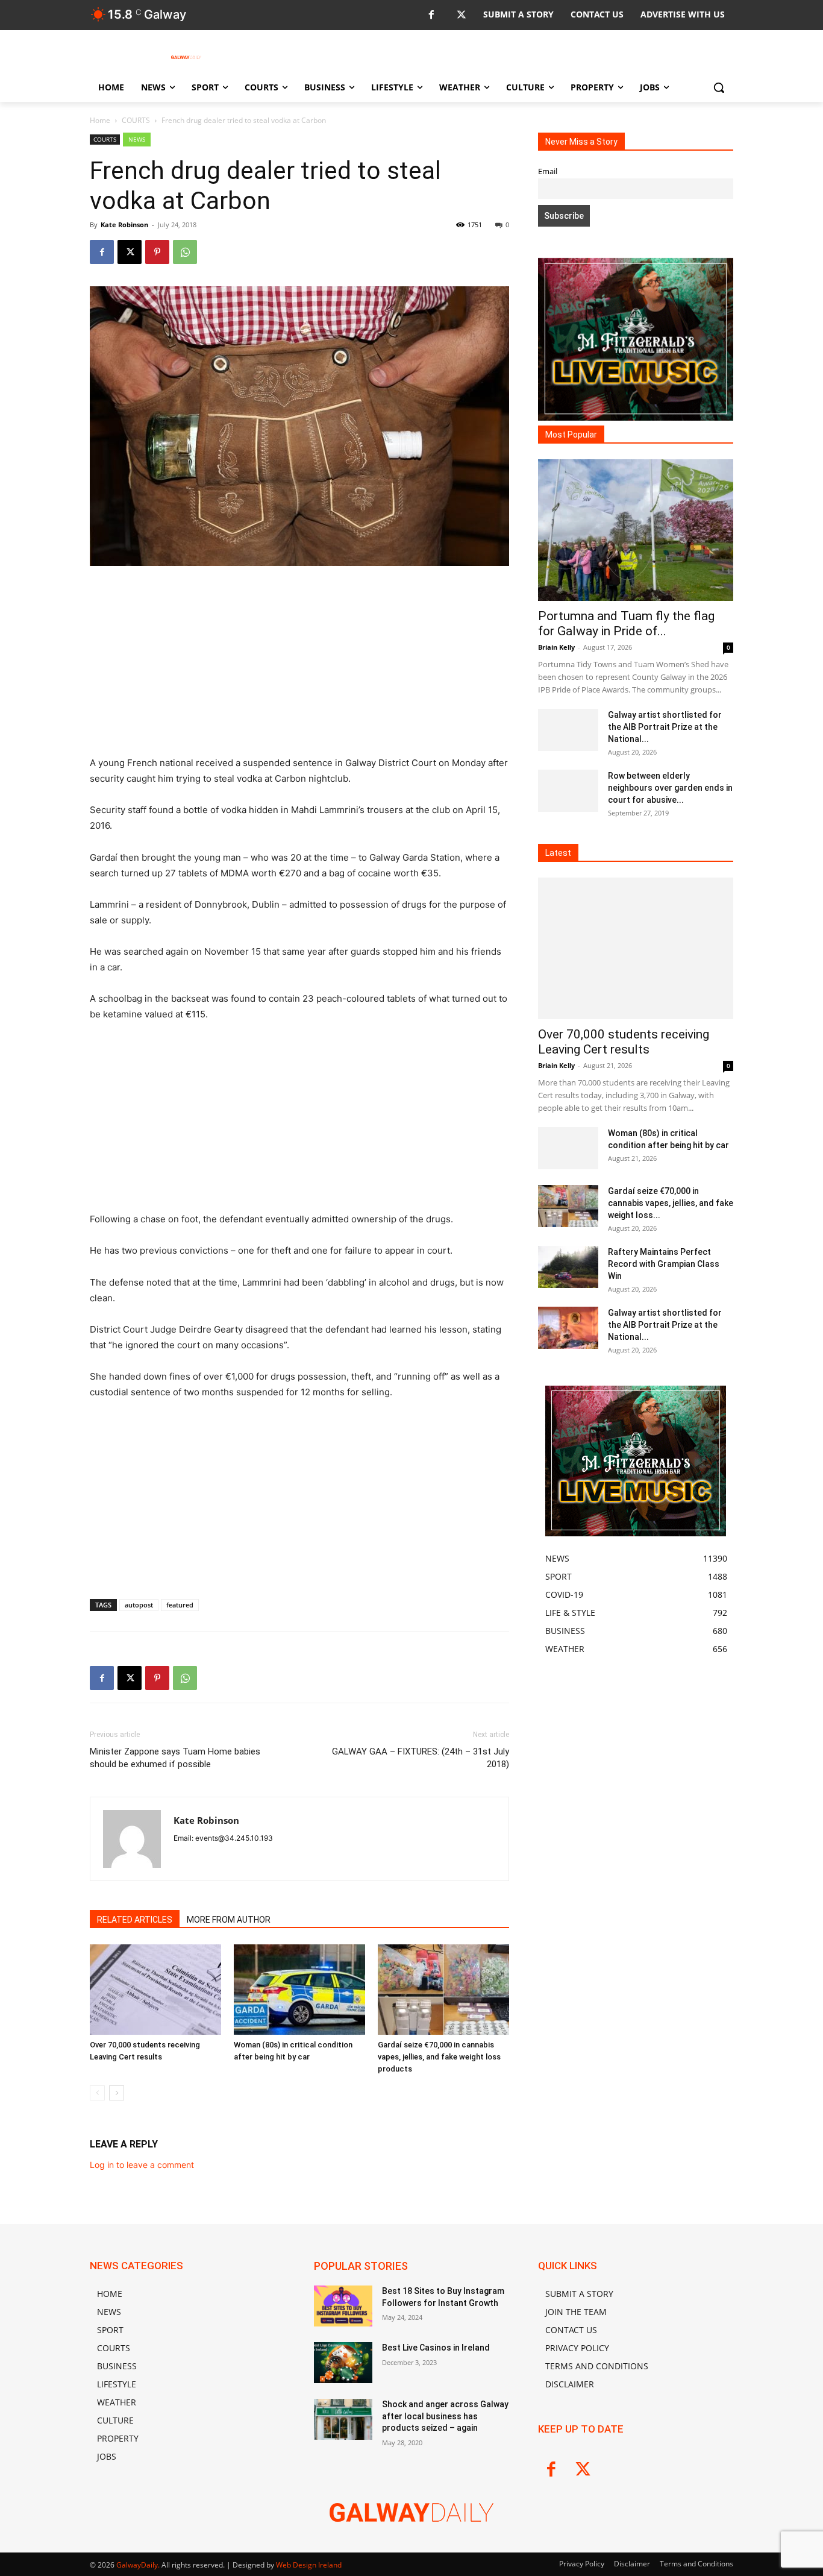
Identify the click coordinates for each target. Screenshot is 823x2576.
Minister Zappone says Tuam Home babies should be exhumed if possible (175, 1758)
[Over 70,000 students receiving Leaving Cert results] (155, 1990)
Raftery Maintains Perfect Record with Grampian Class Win (664, 1264)
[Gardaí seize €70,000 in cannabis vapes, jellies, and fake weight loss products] (443, 1990)
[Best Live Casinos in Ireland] (343, 2363)
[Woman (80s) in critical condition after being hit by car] (299, 1990)
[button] (719, 87)
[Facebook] (431, 15)
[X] (461, 15)
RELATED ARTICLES (135, 1920)
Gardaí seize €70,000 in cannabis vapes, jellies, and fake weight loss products (439, 2057)
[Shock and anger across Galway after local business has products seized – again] (343, 2419)
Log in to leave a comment (142, 2165)
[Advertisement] (299, 666)
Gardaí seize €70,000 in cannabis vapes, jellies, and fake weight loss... (671, 1203)
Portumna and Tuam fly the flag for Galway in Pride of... (626, 624)
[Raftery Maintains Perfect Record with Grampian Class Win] (568, 1267)
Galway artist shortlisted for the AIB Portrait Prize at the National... (665, 727)
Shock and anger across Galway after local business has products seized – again (445, 2416)
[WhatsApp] (185, 252)
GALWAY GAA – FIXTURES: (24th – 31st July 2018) (421, 1758)
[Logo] (186, 57)
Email (548, 171)
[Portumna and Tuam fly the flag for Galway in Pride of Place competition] (636, 530)
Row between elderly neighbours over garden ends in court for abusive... (670, 788)
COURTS (136, 120)
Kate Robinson (124, 225)
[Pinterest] (157, 252)
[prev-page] (97, 2093)
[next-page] (117, 2093)
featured (180, 1605)
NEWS (137, 139)
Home (100, 120)
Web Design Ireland (309, 2565)
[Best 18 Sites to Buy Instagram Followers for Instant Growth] (343, 2306)
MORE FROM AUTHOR (229, 1920)
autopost (139, 1605)
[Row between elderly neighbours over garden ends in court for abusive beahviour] (568, 791)
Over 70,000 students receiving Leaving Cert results (624, 1042)
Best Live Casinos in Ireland (436, 2348)
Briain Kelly (556, 647)
